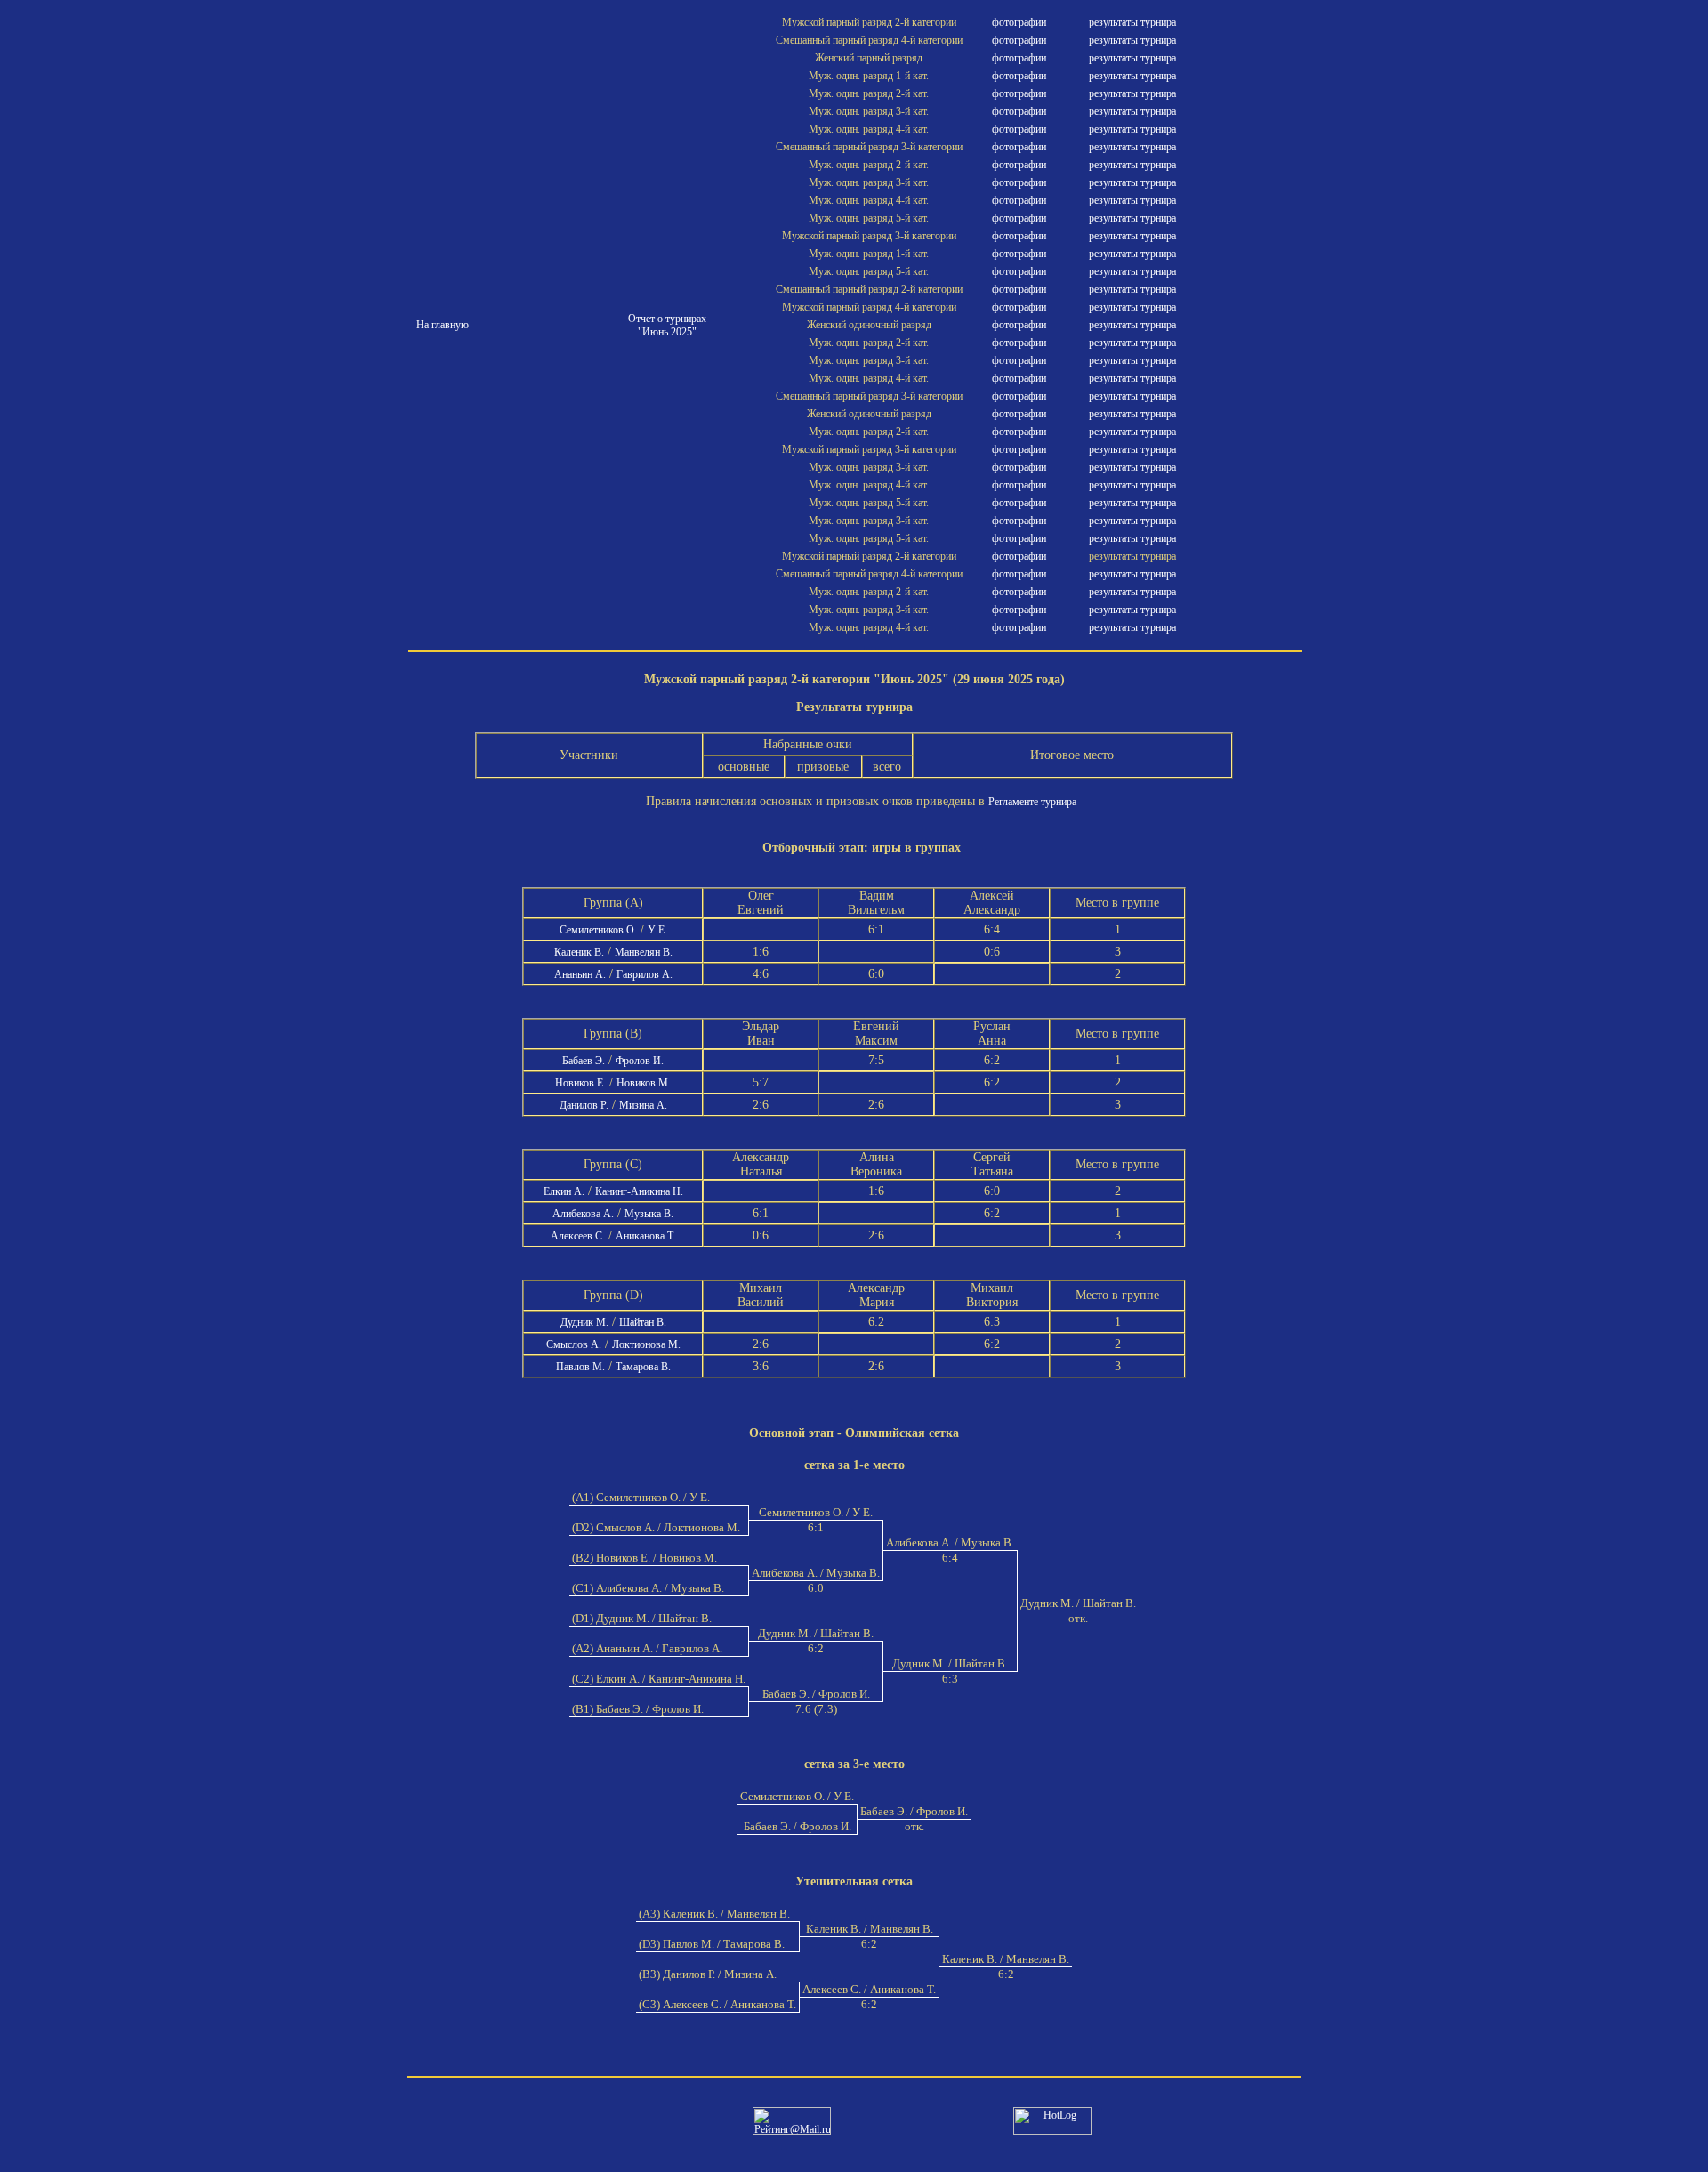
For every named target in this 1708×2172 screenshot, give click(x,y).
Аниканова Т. (645, 1236)
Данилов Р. (584, 1105)
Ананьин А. (580, 974)
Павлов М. (580, 1367)
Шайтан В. (643, 1322)
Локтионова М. (646, 1344)
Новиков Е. (580, 1083)
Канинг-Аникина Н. (639, 1191)
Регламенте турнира (1032, 802)
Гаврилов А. (645, 974)
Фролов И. (640, 1061)
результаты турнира (1132, 22)
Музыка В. (649, 1214)
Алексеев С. (578, 1236)
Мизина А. (643, 1105)
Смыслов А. (574, 1344)
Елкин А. (564, 1191)
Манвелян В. (644, 952)
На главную (443, 325)
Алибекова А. (583, 1214)
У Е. (657, 930)
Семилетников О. (598, 930)
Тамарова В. (643, 1367)
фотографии (1019, 22)
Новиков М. (644, 1083)
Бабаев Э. (584, 1061)
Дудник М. (584, 1322)
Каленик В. (579, 952)
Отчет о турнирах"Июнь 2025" (667, 325)
